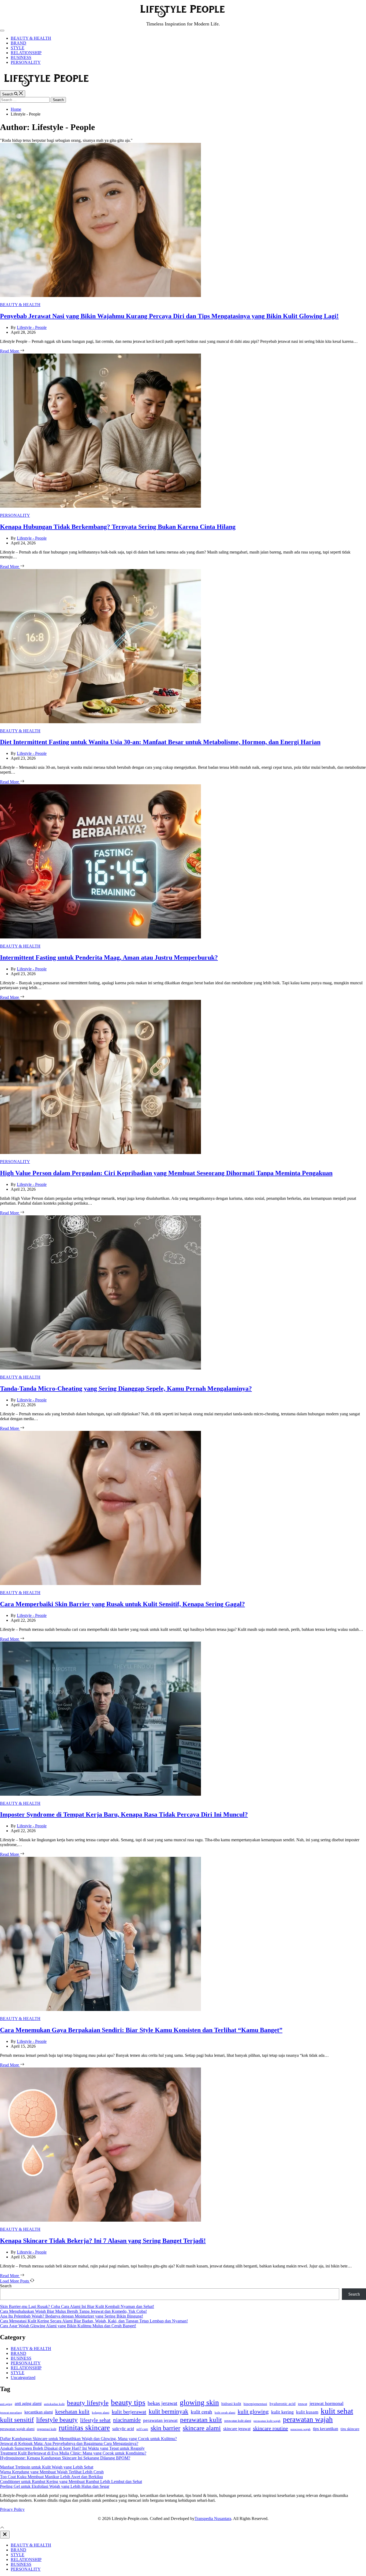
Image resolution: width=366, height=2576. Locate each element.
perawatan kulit (201, 2420)
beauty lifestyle (88, 2403)
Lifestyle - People (32, 327)
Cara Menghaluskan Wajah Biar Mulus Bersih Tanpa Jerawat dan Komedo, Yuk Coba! (73, 2311)
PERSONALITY (26, 62)
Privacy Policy (12, 2509)
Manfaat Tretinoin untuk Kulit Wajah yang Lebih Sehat (47, 2467)
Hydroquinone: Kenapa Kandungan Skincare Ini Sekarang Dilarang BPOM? (65, 2458)
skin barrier (165, 2428)
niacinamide (127, 2420)
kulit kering (282, 2412)
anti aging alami (28, 2404)
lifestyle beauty (57, 2420)
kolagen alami (101, 2412)
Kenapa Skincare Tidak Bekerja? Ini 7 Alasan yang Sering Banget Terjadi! (103, 2241)
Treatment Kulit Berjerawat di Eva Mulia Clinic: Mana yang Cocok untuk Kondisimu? (73, 2453)
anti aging (6, 2404)
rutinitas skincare (84, 2428)
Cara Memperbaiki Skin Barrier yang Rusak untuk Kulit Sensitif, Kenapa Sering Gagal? (122, 1604)
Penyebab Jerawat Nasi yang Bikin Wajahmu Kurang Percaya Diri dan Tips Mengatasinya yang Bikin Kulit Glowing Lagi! (169, 316)
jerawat (302, 2404)
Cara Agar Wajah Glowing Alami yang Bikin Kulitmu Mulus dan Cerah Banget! (68, 2326)
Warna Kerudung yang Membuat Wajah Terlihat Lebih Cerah (52, 2472)
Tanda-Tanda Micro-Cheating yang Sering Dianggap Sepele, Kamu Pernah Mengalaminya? (126, 1389)
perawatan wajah (308, 2419)
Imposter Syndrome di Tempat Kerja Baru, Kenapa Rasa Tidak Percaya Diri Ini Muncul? (124, 1814)
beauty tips (128, 2402)
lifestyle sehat (95, 2420)
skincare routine (270, 2428)
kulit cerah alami (225, 2412)
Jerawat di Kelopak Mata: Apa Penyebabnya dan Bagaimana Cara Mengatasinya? (69, 2443)
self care (142, 2429)
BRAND (18, 43)
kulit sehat (337, 2411)
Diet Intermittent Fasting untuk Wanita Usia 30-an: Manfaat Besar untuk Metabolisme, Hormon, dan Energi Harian (160, 742)
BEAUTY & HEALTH (31, 38)
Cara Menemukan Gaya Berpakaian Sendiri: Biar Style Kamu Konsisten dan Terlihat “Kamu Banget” (141, 2030)
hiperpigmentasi (255, 2404)
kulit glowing (253, 2412)
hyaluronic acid (283, 2404)
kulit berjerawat (129, 2412)
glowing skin (199, 2402)
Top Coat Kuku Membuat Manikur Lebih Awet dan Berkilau (51, 2477)
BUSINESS (21, 57)
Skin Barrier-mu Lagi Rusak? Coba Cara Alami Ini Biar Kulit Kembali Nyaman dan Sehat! (77, 2306)
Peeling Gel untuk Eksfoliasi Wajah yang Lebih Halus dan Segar (55, 2486)
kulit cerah (201, 2412)
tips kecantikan (326, 2429)
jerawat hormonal (326, 2403)
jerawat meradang (11, 2413)
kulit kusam (307, 2412)
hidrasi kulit (231, 2404)
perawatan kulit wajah (267, 2421)
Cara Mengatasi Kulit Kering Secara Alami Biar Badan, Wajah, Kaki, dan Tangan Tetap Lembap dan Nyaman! (94, 2321)
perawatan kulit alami (238, 2421)
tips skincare (350, 2429)
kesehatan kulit (72, 2412)
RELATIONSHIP (26, 53)
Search (6, 2286)
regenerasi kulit (47, 2429)
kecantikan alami (39, 2412)
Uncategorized (23, 2378)
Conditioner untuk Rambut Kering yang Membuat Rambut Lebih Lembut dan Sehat (71, 2482)
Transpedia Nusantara (213, 2519)
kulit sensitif (17, 2420)
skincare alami (202, 2428)
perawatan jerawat (160, 2420)
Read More (10, 351)
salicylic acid (123, 2429)
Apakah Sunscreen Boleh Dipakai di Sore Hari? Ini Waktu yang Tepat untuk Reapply (72, 2448)
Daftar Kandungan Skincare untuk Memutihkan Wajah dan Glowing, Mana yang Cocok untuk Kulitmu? (88, 2439)
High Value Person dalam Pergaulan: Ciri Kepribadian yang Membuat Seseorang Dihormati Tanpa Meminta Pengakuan (166, 1173)
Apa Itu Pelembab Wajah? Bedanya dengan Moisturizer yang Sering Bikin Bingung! (72, 2316)
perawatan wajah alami (17, 2429)
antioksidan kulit (54, 2404)
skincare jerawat (237, 2429)
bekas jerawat (163, 2403)
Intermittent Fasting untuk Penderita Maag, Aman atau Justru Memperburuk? (109, 957)
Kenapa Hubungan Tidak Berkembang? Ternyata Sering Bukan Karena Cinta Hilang (118, 527)
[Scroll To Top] (2, 2528)
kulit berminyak (169, 2411)
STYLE (18, 48)
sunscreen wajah (300, 2429)
